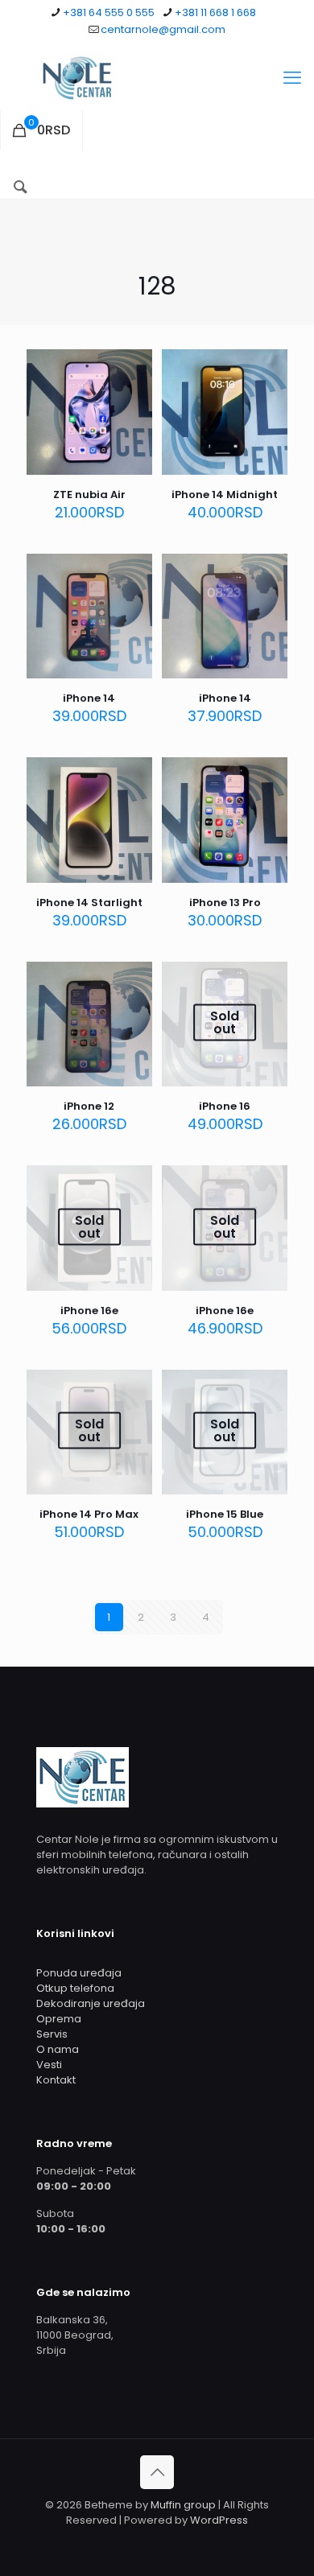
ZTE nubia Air (89, 495)
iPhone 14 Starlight (89, 903)
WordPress (219, 2520)
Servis (52, 2034)
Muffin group (183, 2505)
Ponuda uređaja (79, 1973)
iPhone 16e (89, 1311)
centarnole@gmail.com (163, 29)
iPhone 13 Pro (225, 903)
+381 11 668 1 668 (215, 12)
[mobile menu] (292, 78)
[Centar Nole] (157, 78)
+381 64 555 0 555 (109, 12)
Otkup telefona (75, 1988)
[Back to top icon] (157, 2472)
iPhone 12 (89, 1106)
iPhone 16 (225, 1106)
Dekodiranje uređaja (91, 2003)
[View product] (134, 391)
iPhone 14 (89, 698)
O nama (58, 2049)
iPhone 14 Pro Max (89, 1514)
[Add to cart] (134, 368)
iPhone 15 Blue (225, 1514)
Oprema (59, 2019)
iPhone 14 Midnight (225, 495)
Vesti (49, 2065)
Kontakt (56, 2080)
